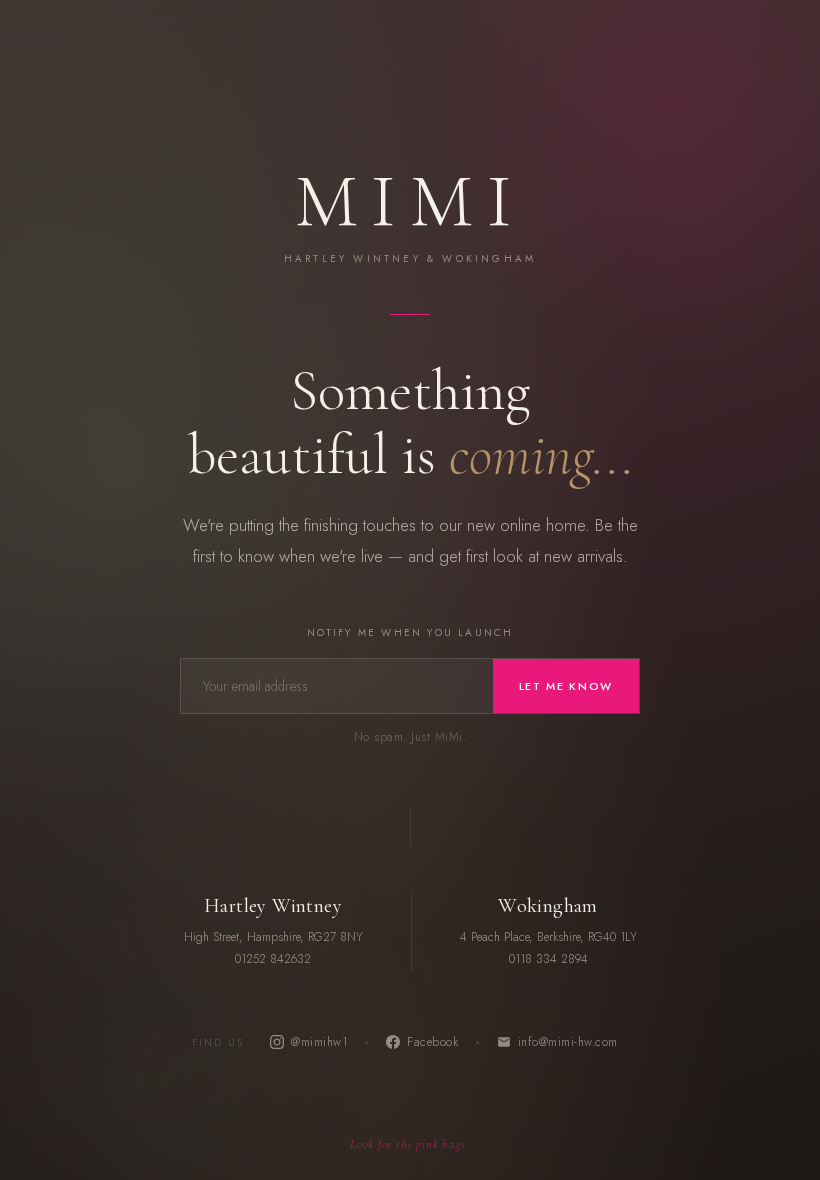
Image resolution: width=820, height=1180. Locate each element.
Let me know (566, 686)
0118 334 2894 (548, 959)
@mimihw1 (319, 1042)
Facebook (432, 1042)
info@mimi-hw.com (568, 1042)
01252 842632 (273, 959)
